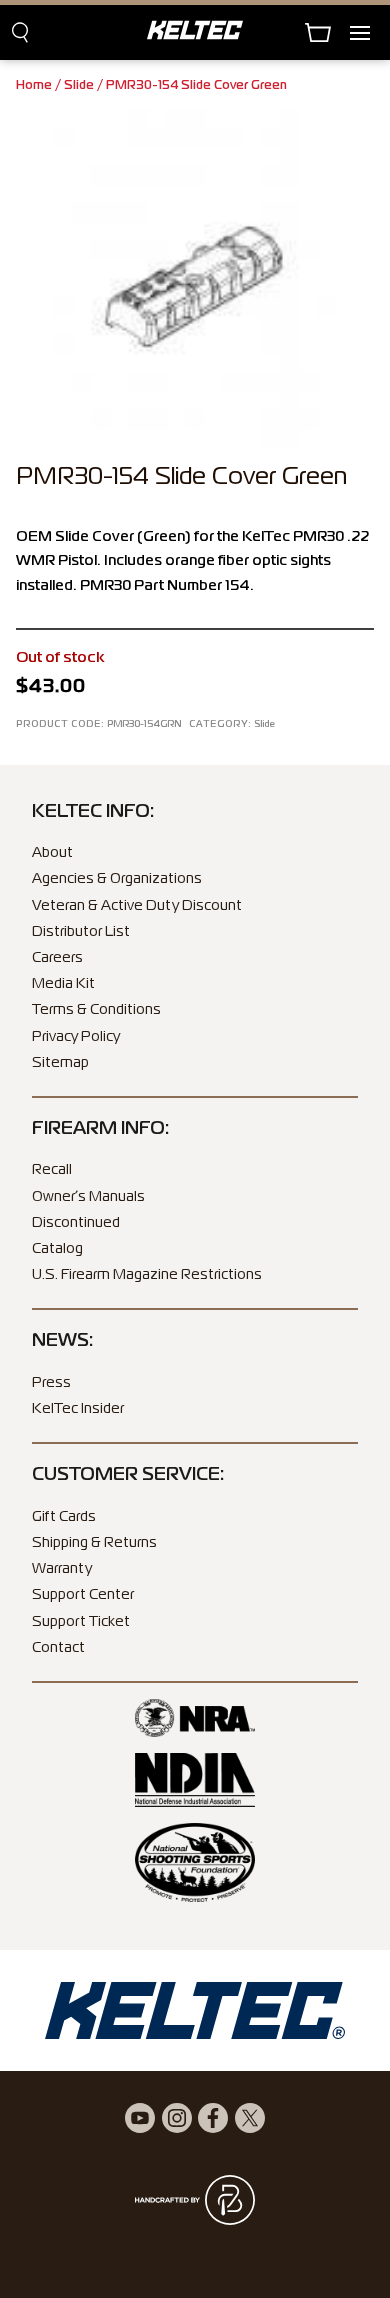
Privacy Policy (76, 1037)
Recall (52, 1170)
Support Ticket (81, 1622)
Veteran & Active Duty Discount (137, 906)
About (52, 853)
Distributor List (81, 932)
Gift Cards (64, 1517)
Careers (57, 958)
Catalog (57, 1249)
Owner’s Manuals (88, 1197)
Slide (79, 86)
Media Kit (63, 984)
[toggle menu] (370, 32)
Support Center (83, 1595)
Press (51, 1383)
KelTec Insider (78, 1409)
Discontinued (76, 1223)
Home (34, 86)
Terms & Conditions (96, 1010)
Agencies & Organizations (117, 879)
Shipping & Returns (94, 1543)
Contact (58, 1648)
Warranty (62, 1569)
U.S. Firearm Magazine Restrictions (147, 1275)
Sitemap (60, 1063)
